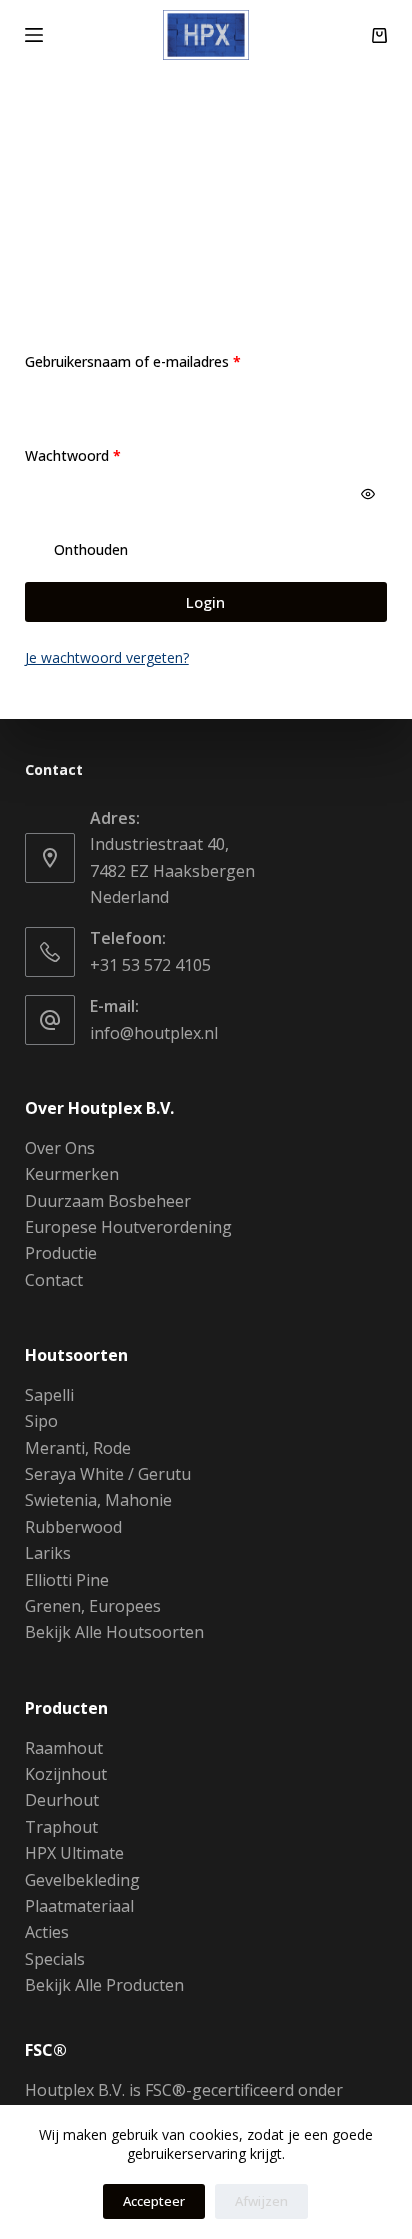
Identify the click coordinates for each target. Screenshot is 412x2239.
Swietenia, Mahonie (98, 1500)
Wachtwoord (95, 455)
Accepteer (154, 2201)
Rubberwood (73, 1527)
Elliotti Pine (67, 1580)
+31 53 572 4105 (150, 965)
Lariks (48, 1553)
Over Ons (60, 1148)
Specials (55, 1959)
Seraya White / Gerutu (108, 1474)
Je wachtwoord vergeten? (107, 657)
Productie (61, 1253)
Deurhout (62, 1800)
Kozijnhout (66, 1774)
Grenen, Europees (93, 1606)
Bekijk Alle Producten (104, 1985)
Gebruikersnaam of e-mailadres (155, 361)
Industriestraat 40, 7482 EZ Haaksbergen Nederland (172, 870)
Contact (54, 1280)
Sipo (41, 1421)
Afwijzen (261, 2201)
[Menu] (34, 35)
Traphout (61, 1827)
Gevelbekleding (82, 1880)
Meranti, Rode (78, 1448)
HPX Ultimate (74, 1853)
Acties (47, 1932)
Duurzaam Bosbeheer (108, 1201)
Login (205, 602)
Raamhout (64, 1748)
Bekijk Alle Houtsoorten (114, 1632)
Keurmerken (72, 1174)
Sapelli (49, 1395)
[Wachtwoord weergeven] (368, 494)
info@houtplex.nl (154, 1033)
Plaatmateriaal (79, 1906)
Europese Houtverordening (128, 1227)
